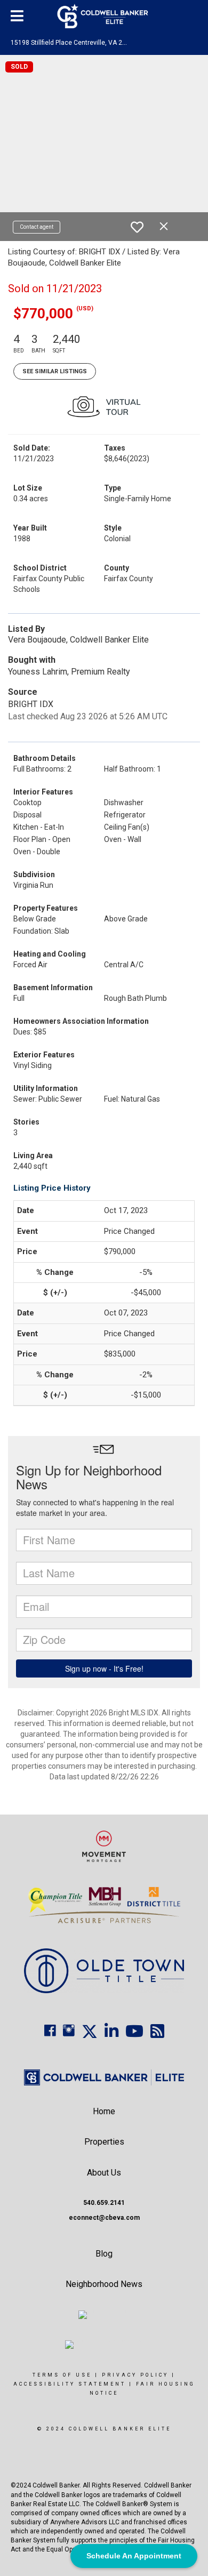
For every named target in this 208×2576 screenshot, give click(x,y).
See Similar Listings (55, 371)
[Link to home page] (104, 16)
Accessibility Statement (70, 2384)
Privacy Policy (135, 2375)
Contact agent (37, 227)
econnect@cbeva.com (104, 2218)
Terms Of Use (62, 2375)
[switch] (137, 227)
